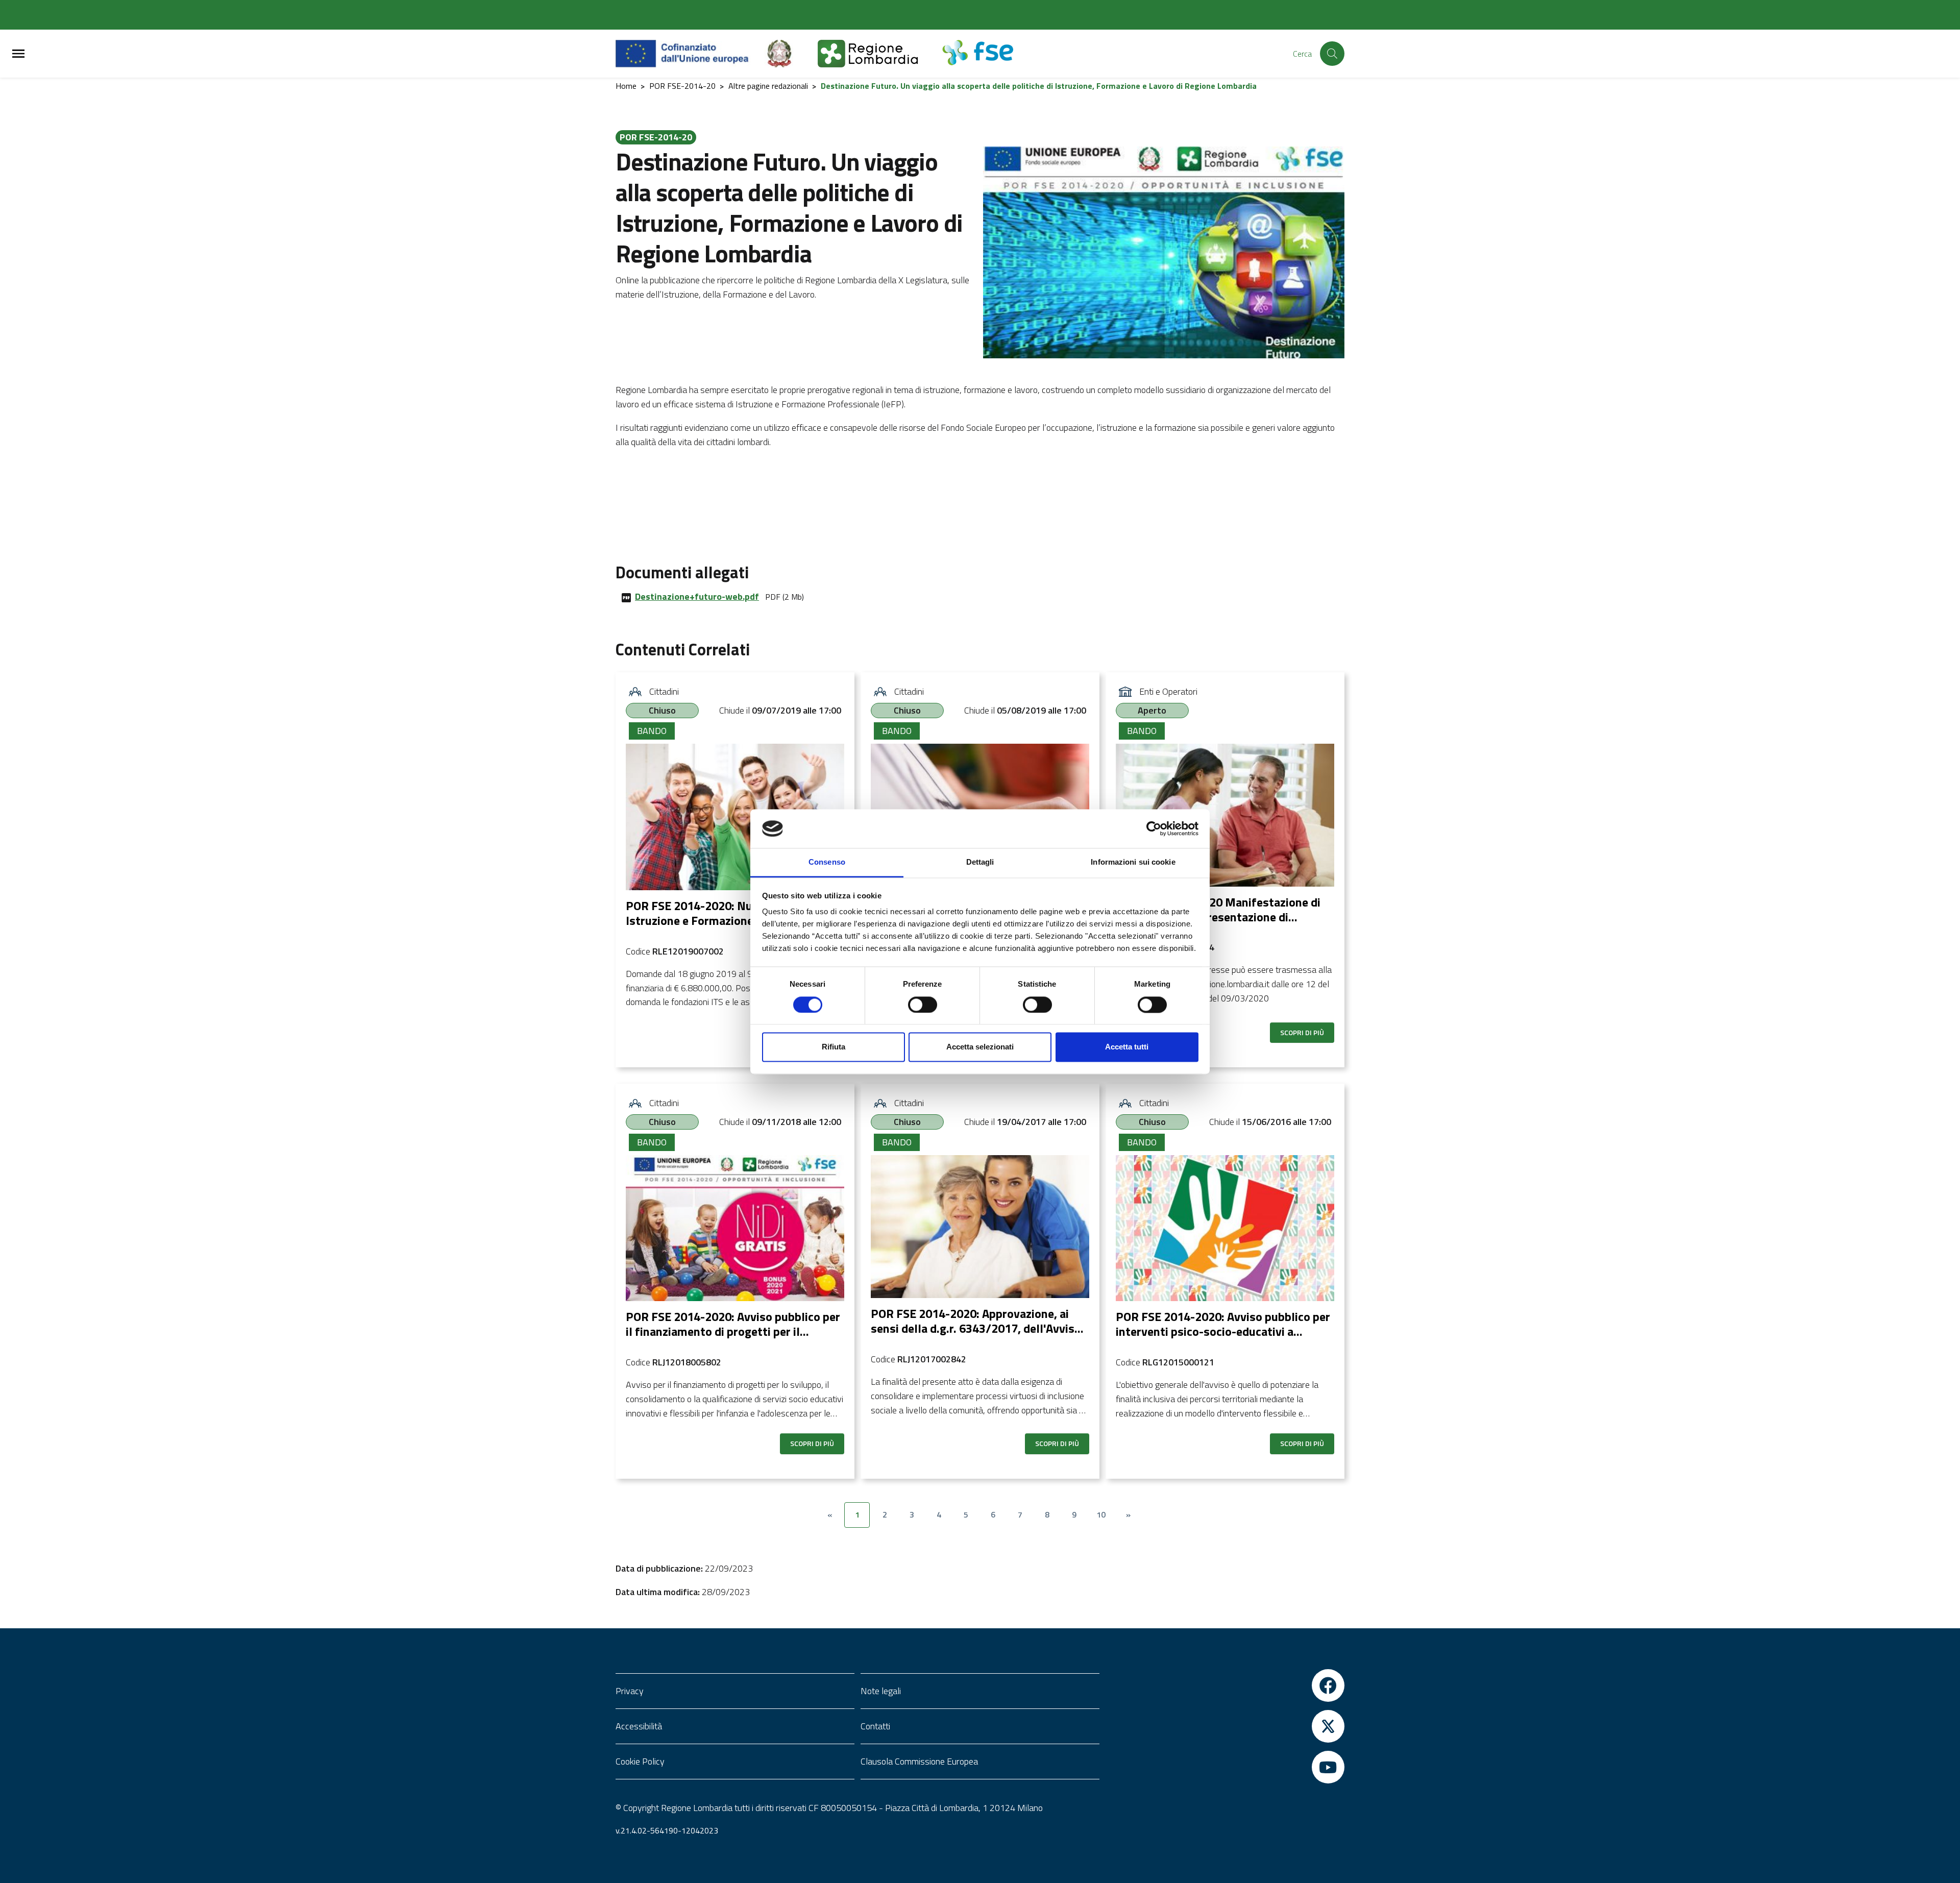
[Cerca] (1332, 54)
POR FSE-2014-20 (682, 86)
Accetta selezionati (980, 1047)
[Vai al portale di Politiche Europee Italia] (791, 54)
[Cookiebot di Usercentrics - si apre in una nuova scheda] (1154, 828)
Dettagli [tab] (980, 862)
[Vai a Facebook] (1225, 1685)
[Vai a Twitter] (1225, 1726)
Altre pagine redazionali (768, 86)
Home (626, 86)
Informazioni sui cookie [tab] (1133, 862)
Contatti (875, 1726)
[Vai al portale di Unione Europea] (690, 54)
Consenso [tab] (827, 862)
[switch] (923, 1005)
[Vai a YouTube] (1225, 1767)
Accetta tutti (1127, 1047)
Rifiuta (834, 1047)
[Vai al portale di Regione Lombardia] (880, 54)
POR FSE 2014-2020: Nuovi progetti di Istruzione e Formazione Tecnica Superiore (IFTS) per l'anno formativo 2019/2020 (726, 927)
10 (1101, 1514)
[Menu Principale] (18, 54)
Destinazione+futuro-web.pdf (697, 596)
